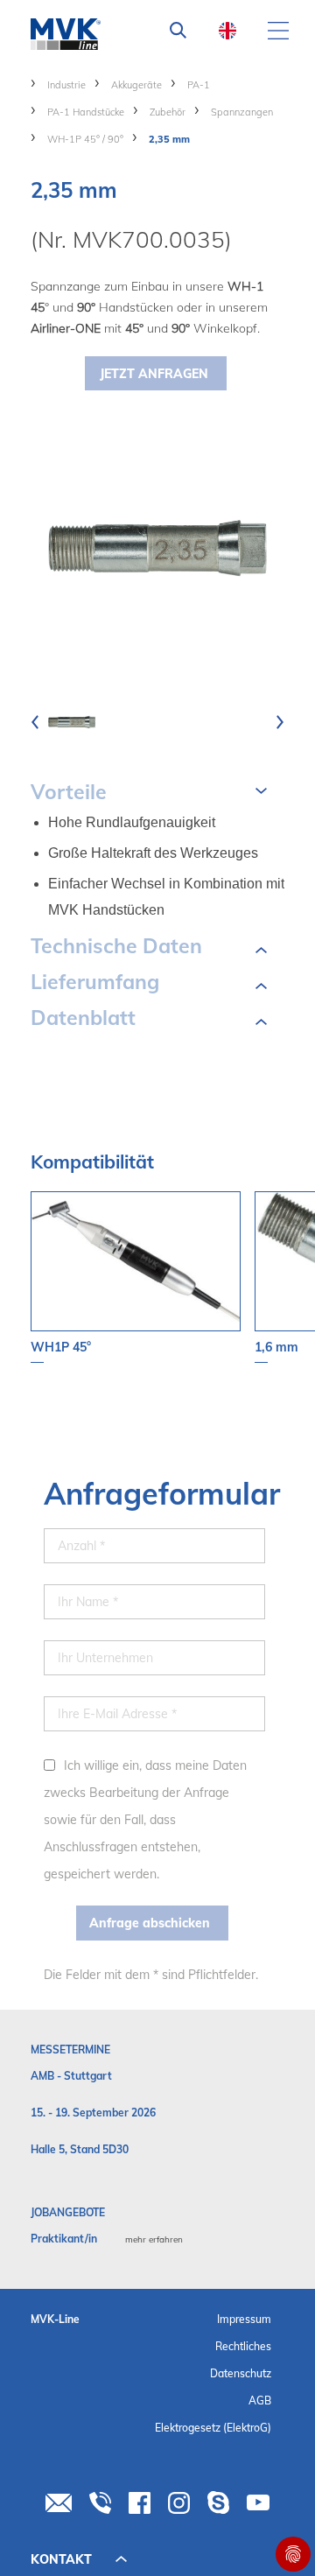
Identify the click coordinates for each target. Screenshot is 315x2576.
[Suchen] (178, 31)
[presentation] (35, 722)
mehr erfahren (154, 2239)
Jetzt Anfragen (154, 374)
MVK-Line (55, 2319)
